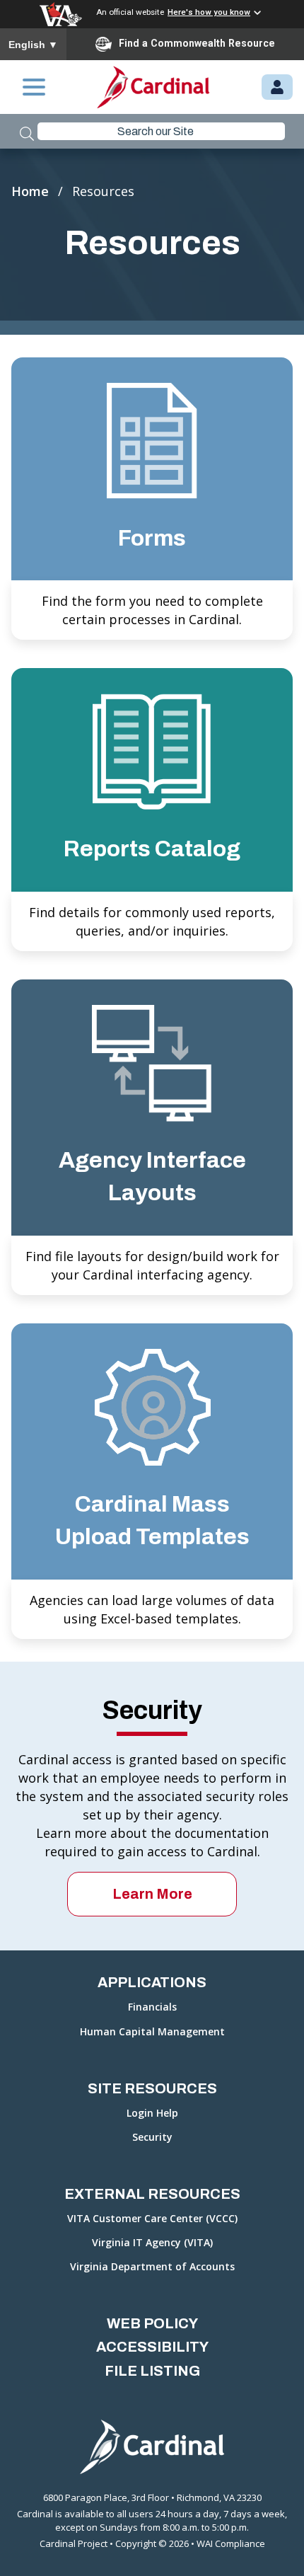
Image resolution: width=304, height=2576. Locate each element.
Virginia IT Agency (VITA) (152, 2243)
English (33, 45)
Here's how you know (209, 12)
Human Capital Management (152, 2032)
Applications (152, 1982)
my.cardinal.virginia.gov (277, 88)
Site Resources (152, 2088)
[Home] (153, 87)
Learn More (152, 1894)
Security (152, 2138)
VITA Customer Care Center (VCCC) (152, 2219)
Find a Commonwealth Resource (197, 43)
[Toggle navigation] (34, 87)
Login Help (152, 2114)
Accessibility (152, 2347)
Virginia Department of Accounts (152, 2267)
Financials (152, 2007)
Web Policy (152, 2323)
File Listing (152, 2371)
